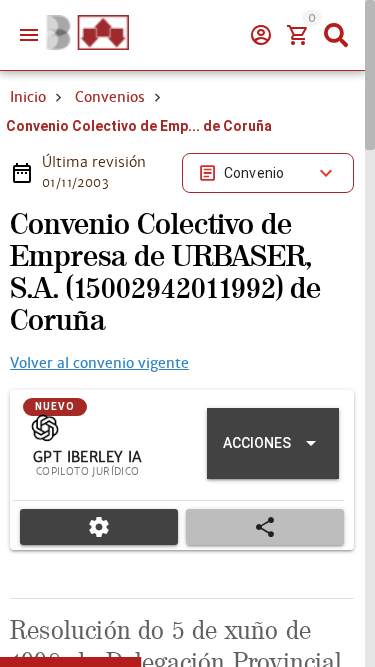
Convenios (110, 97)
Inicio (28, 97)
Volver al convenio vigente (99, 363)
